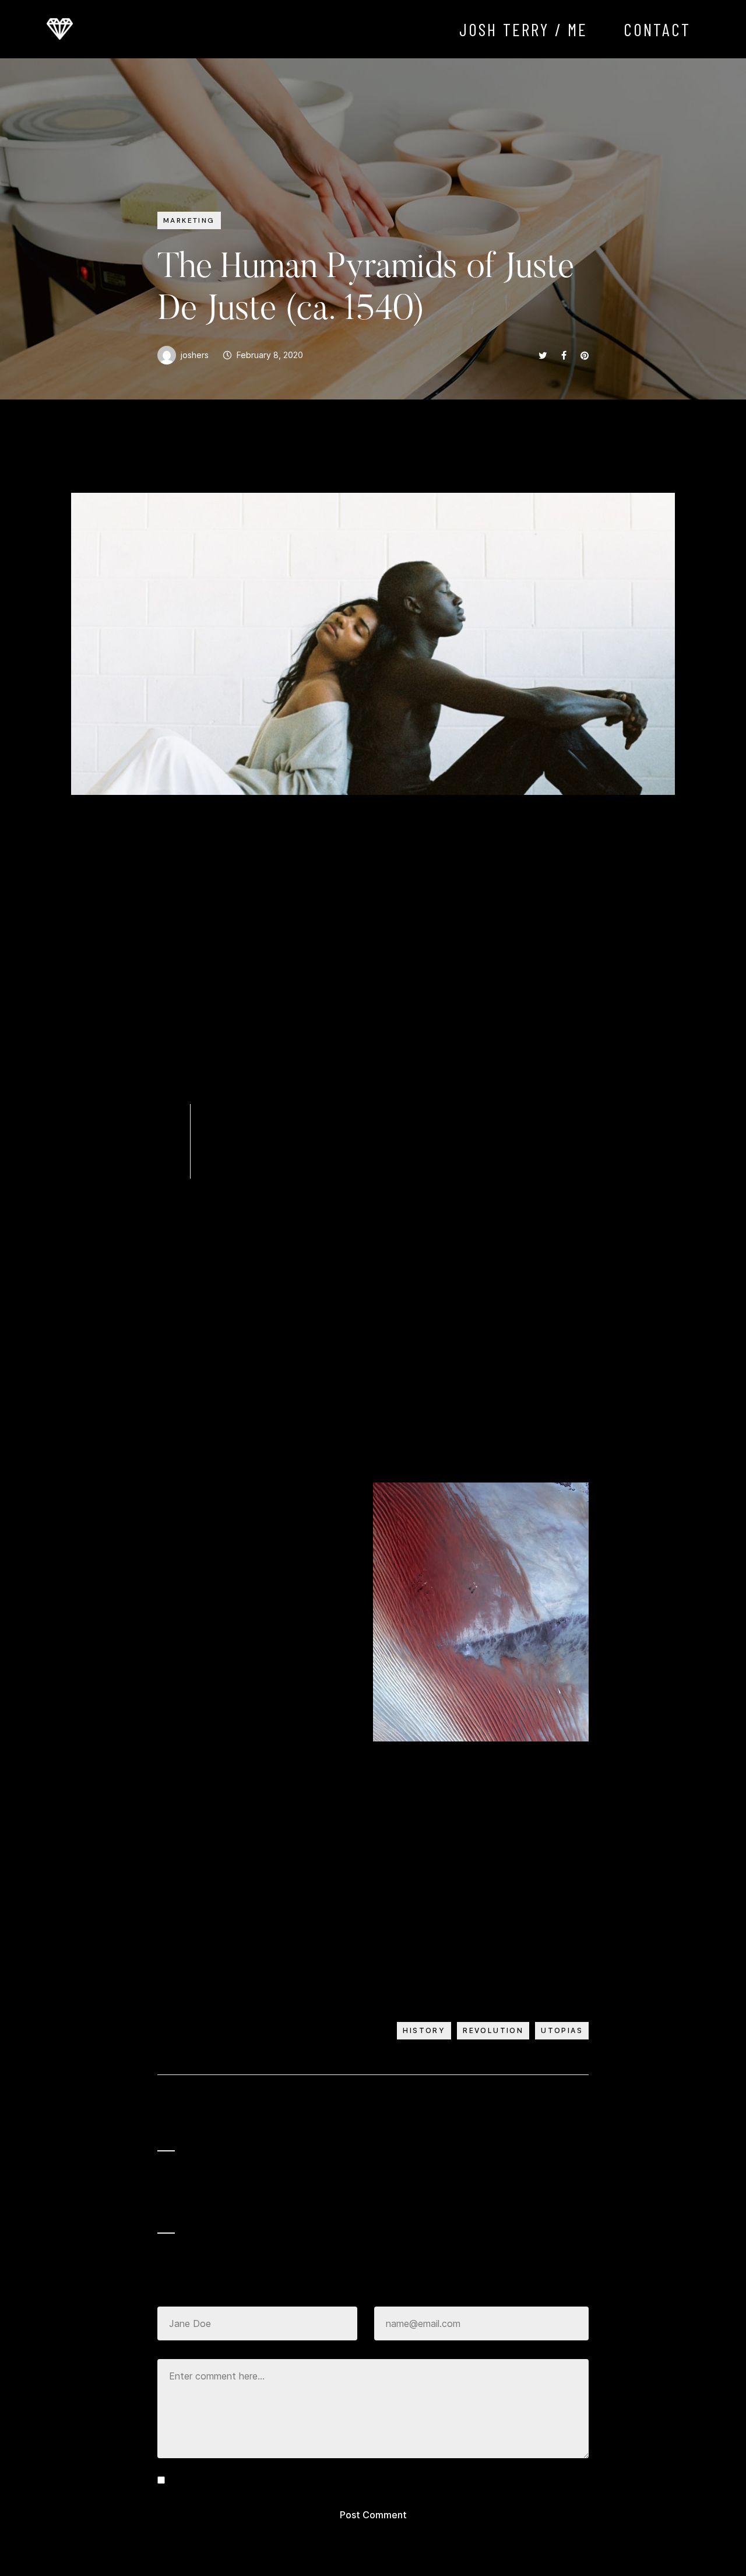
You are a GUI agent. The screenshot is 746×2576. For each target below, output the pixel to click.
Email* (386, 2295)
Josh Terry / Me (524, 29)
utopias (562, 2030)
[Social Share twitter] (543, 355)
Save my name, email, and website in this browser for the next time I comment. (340, 2480)
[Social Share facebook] (564, 355)
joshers (195, 355)
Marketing (189, 220)
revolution (493, 2030)
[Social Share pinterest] (585, 355)
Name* (170, 2295)
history (424, 2030)
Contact (657, 29)
